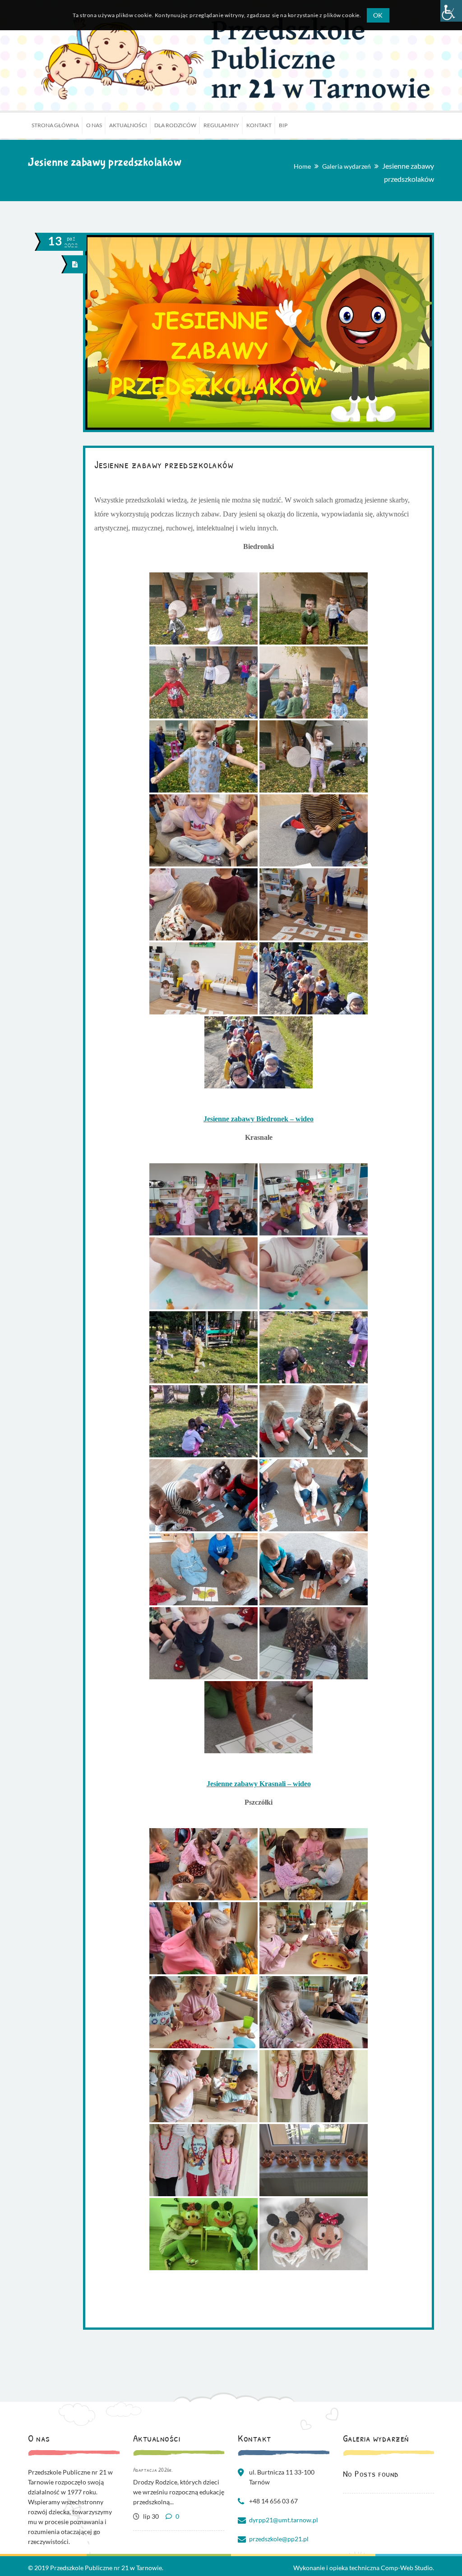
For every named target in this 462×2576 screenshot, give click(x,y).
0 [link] (177, 2516)
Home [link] (302, 166)
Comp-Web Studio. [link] (407, 2568)
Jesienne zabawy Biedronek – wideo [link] (259, 1119)
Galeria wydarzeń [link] (346, 166)
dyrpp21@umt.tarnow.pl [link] (284, 2520)
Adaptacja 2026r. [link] (153, 2470)
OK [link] (378, 15)
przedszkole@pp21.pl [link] (279, 2539)
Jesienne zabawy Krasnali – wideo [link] (259, 1784)
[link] (451, 11)
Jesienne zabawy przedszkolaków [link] (164, 464)
